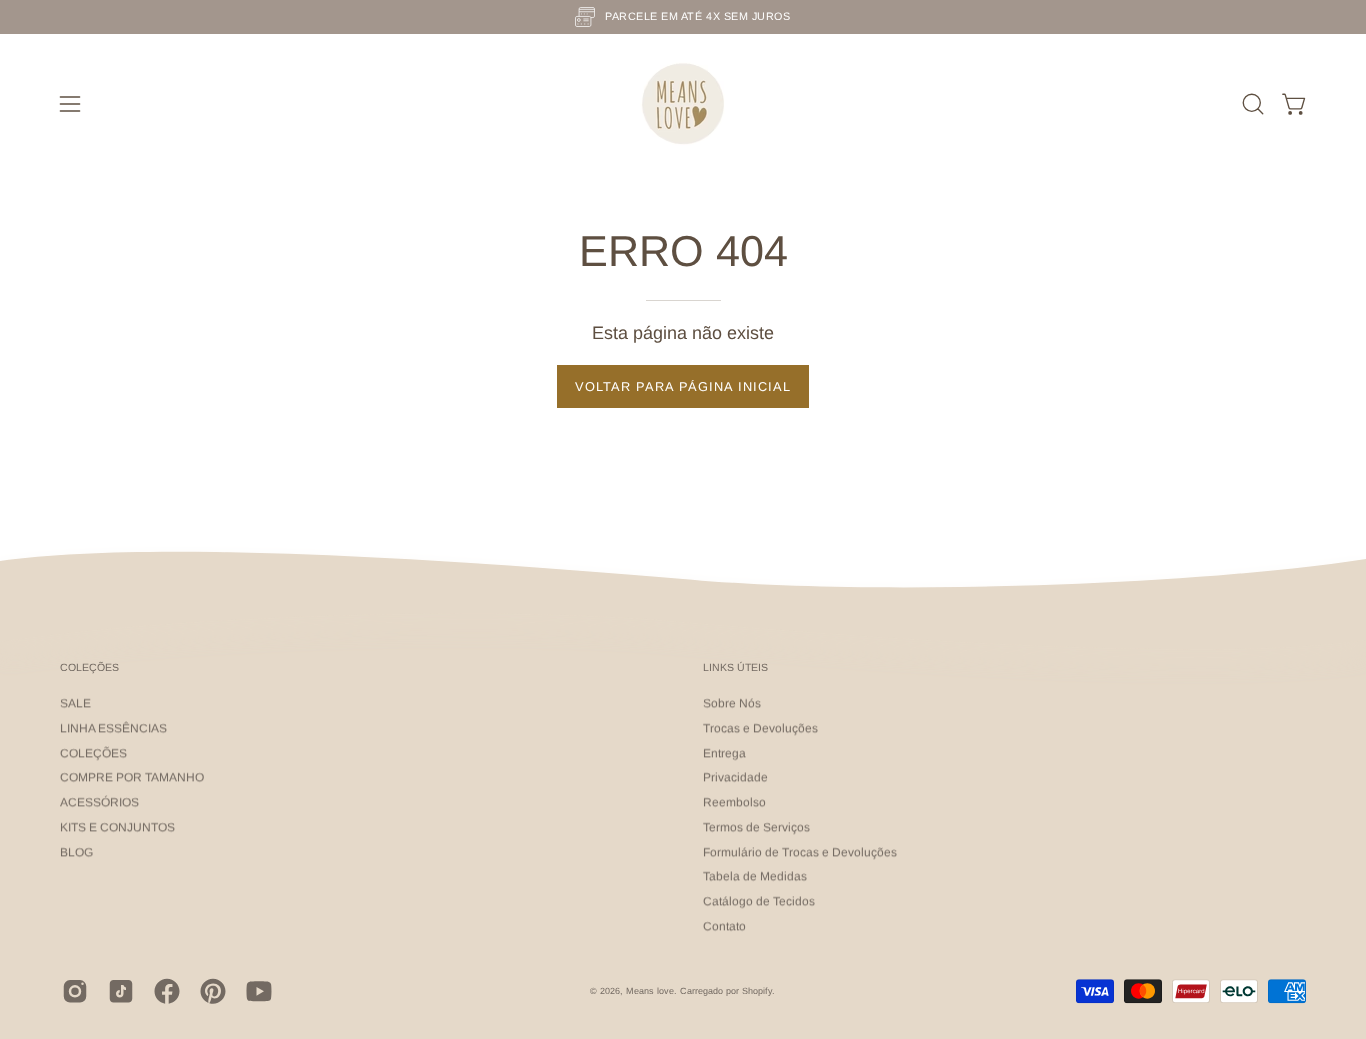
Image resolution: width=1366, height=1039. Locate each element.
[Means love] (683, 104)
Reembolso (734, 803)
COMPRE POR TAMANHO (132, 778)
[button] (1253, 104)
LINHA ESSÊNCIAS (113, 728)
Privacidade (735, 778)
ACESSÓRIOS (99, 803)
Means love (650, 991)
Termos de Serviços (756, 827)
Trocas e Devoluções (760, 728)
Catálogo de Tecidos (759, 902)
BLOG (76, 852)
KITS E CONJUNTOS (117, 827)
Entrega (724, 753)
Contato (724, 926)
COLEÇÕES (89, 667)
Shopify (757, 991)
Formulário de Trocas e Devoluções (800, 852)
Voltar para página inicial (683, 386)
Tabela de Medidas (755, 877)
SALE (75, 704)
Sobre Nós (732, 704)
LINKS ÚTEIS (735, 667)
